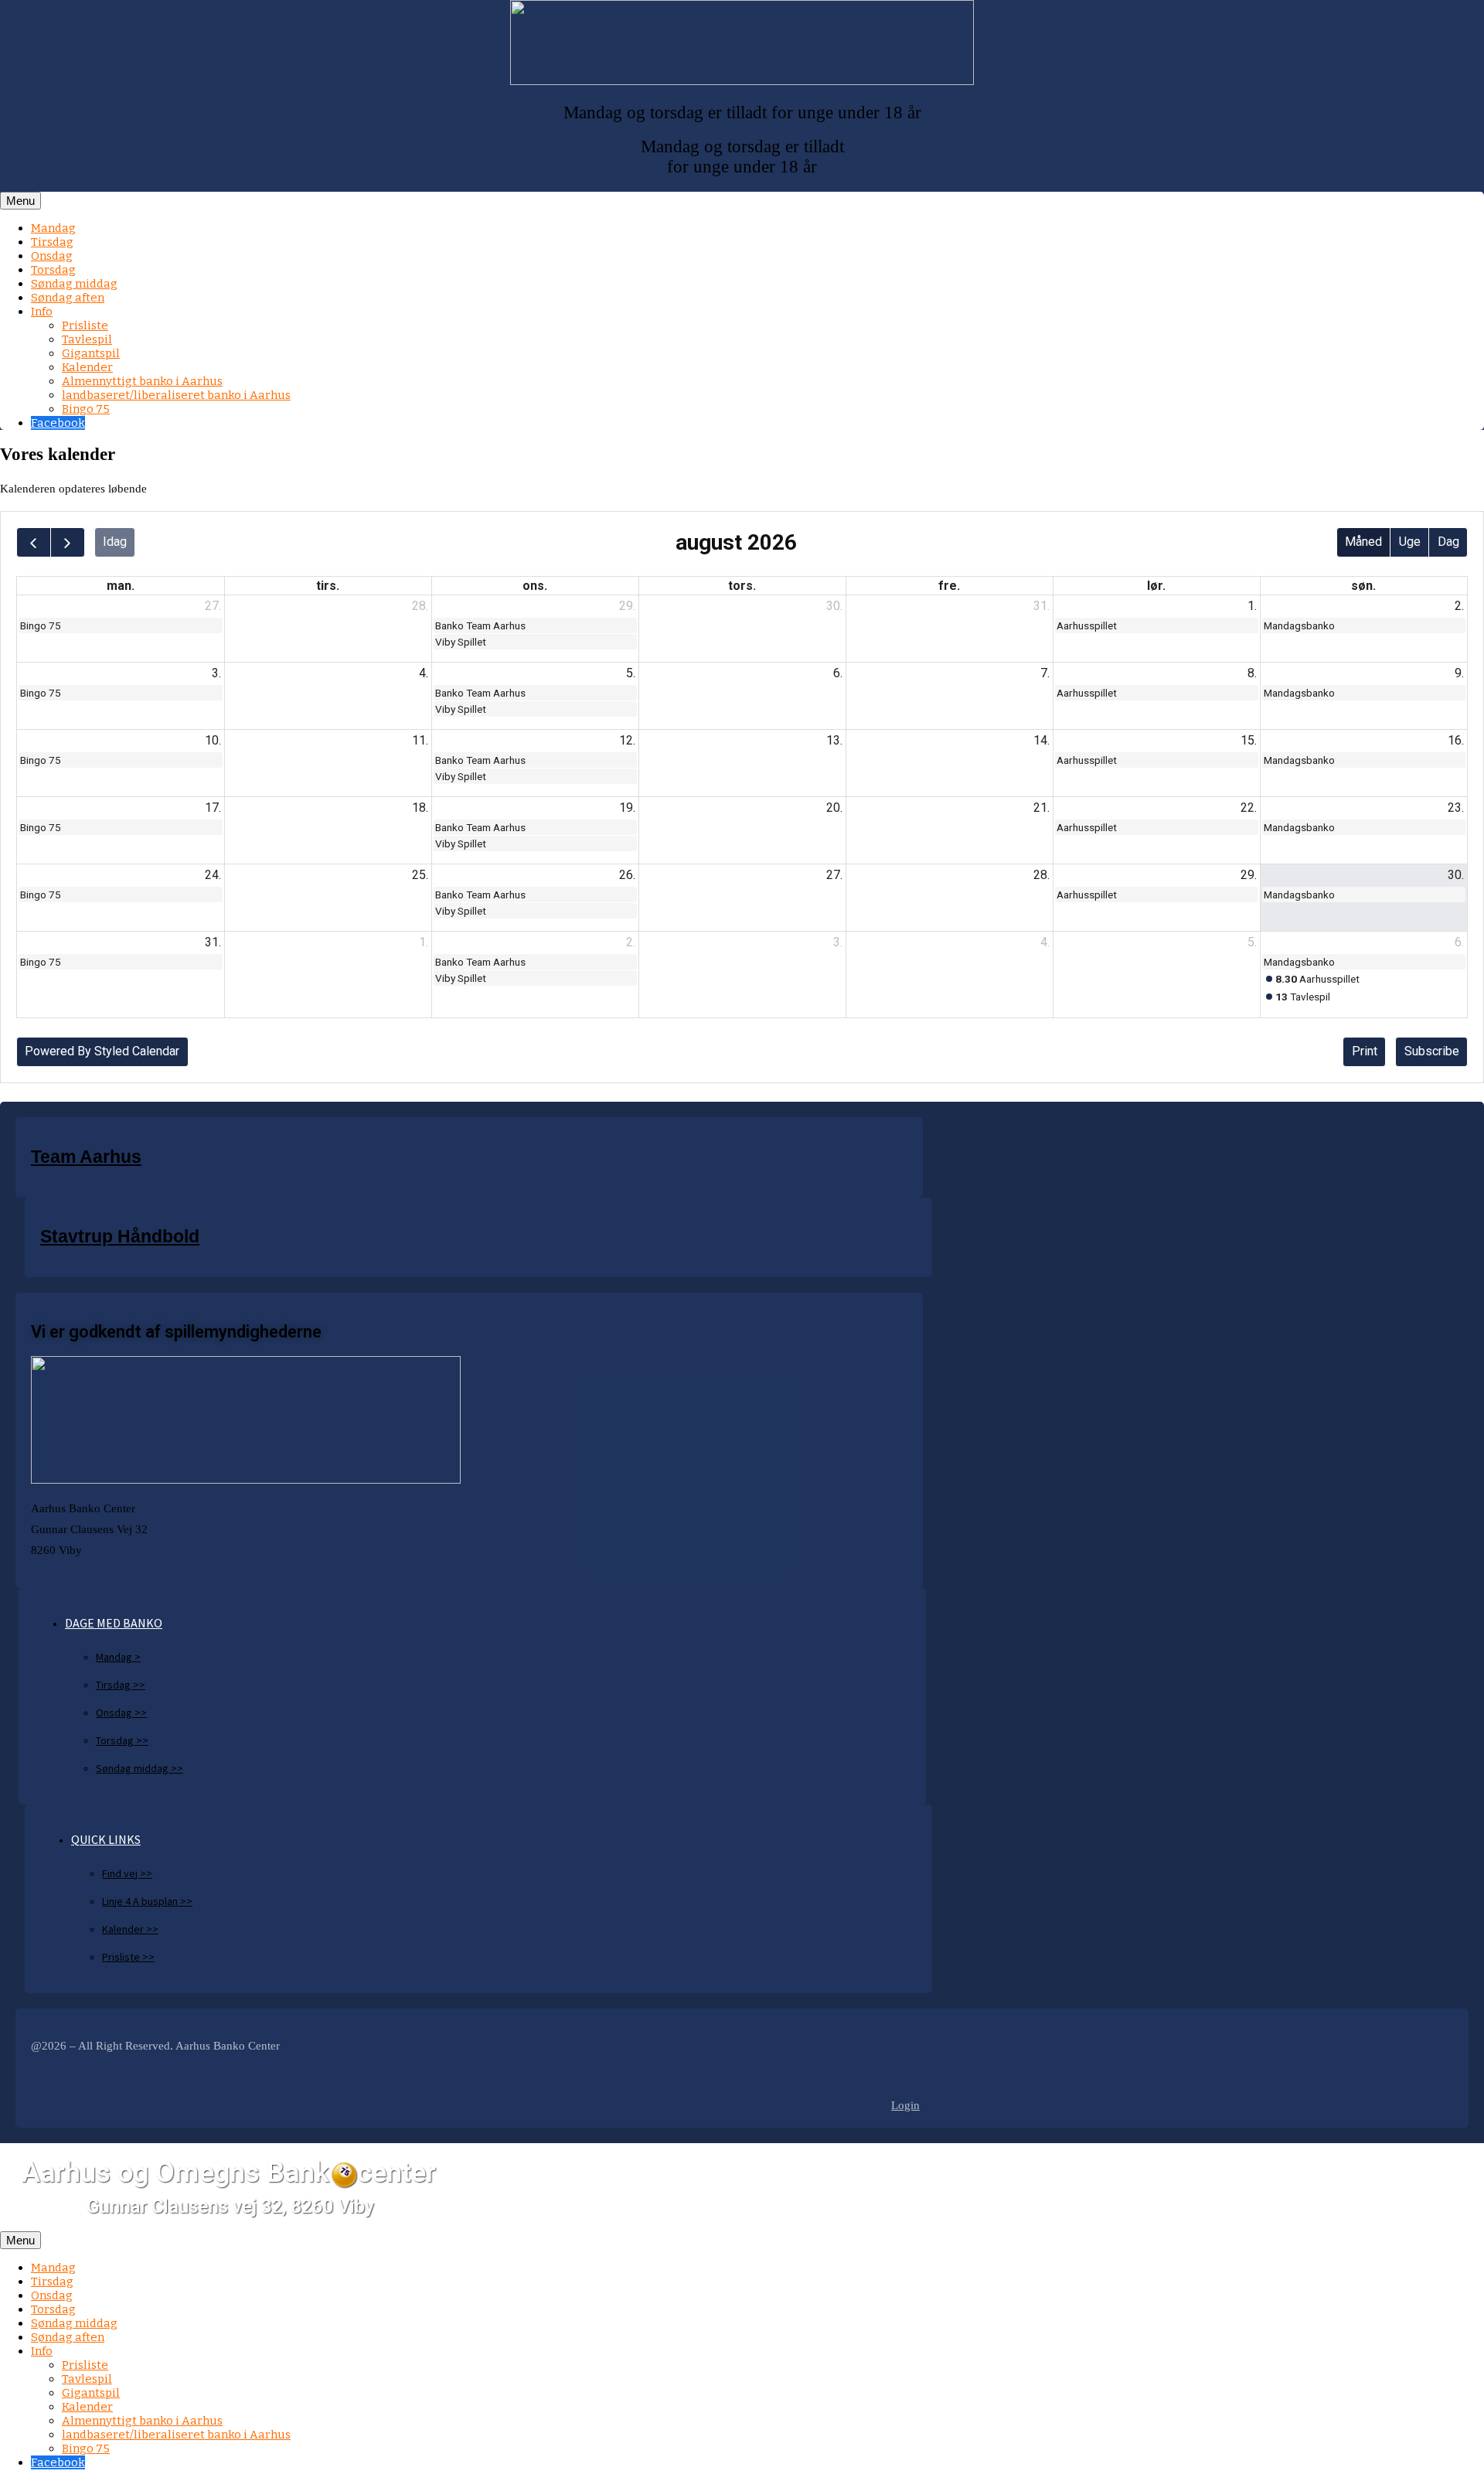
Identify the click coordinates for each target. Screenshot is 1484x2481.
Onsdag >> (121, 1713)
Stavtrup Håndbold (120, 1237)
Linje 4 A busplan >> (147, 1901)
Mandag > (118, 1657)
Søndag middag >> (140, 1768)
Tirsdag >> (121, 1685)
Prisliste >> (128, 1957)
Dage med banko (114, 1623)
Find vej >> (127, 1873)
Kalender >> (130, 1929)
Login (905, 2105)
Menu (20, 201)
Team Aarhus (86, 1157)
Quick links (106, 1839)
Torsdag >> (122, 1740)
